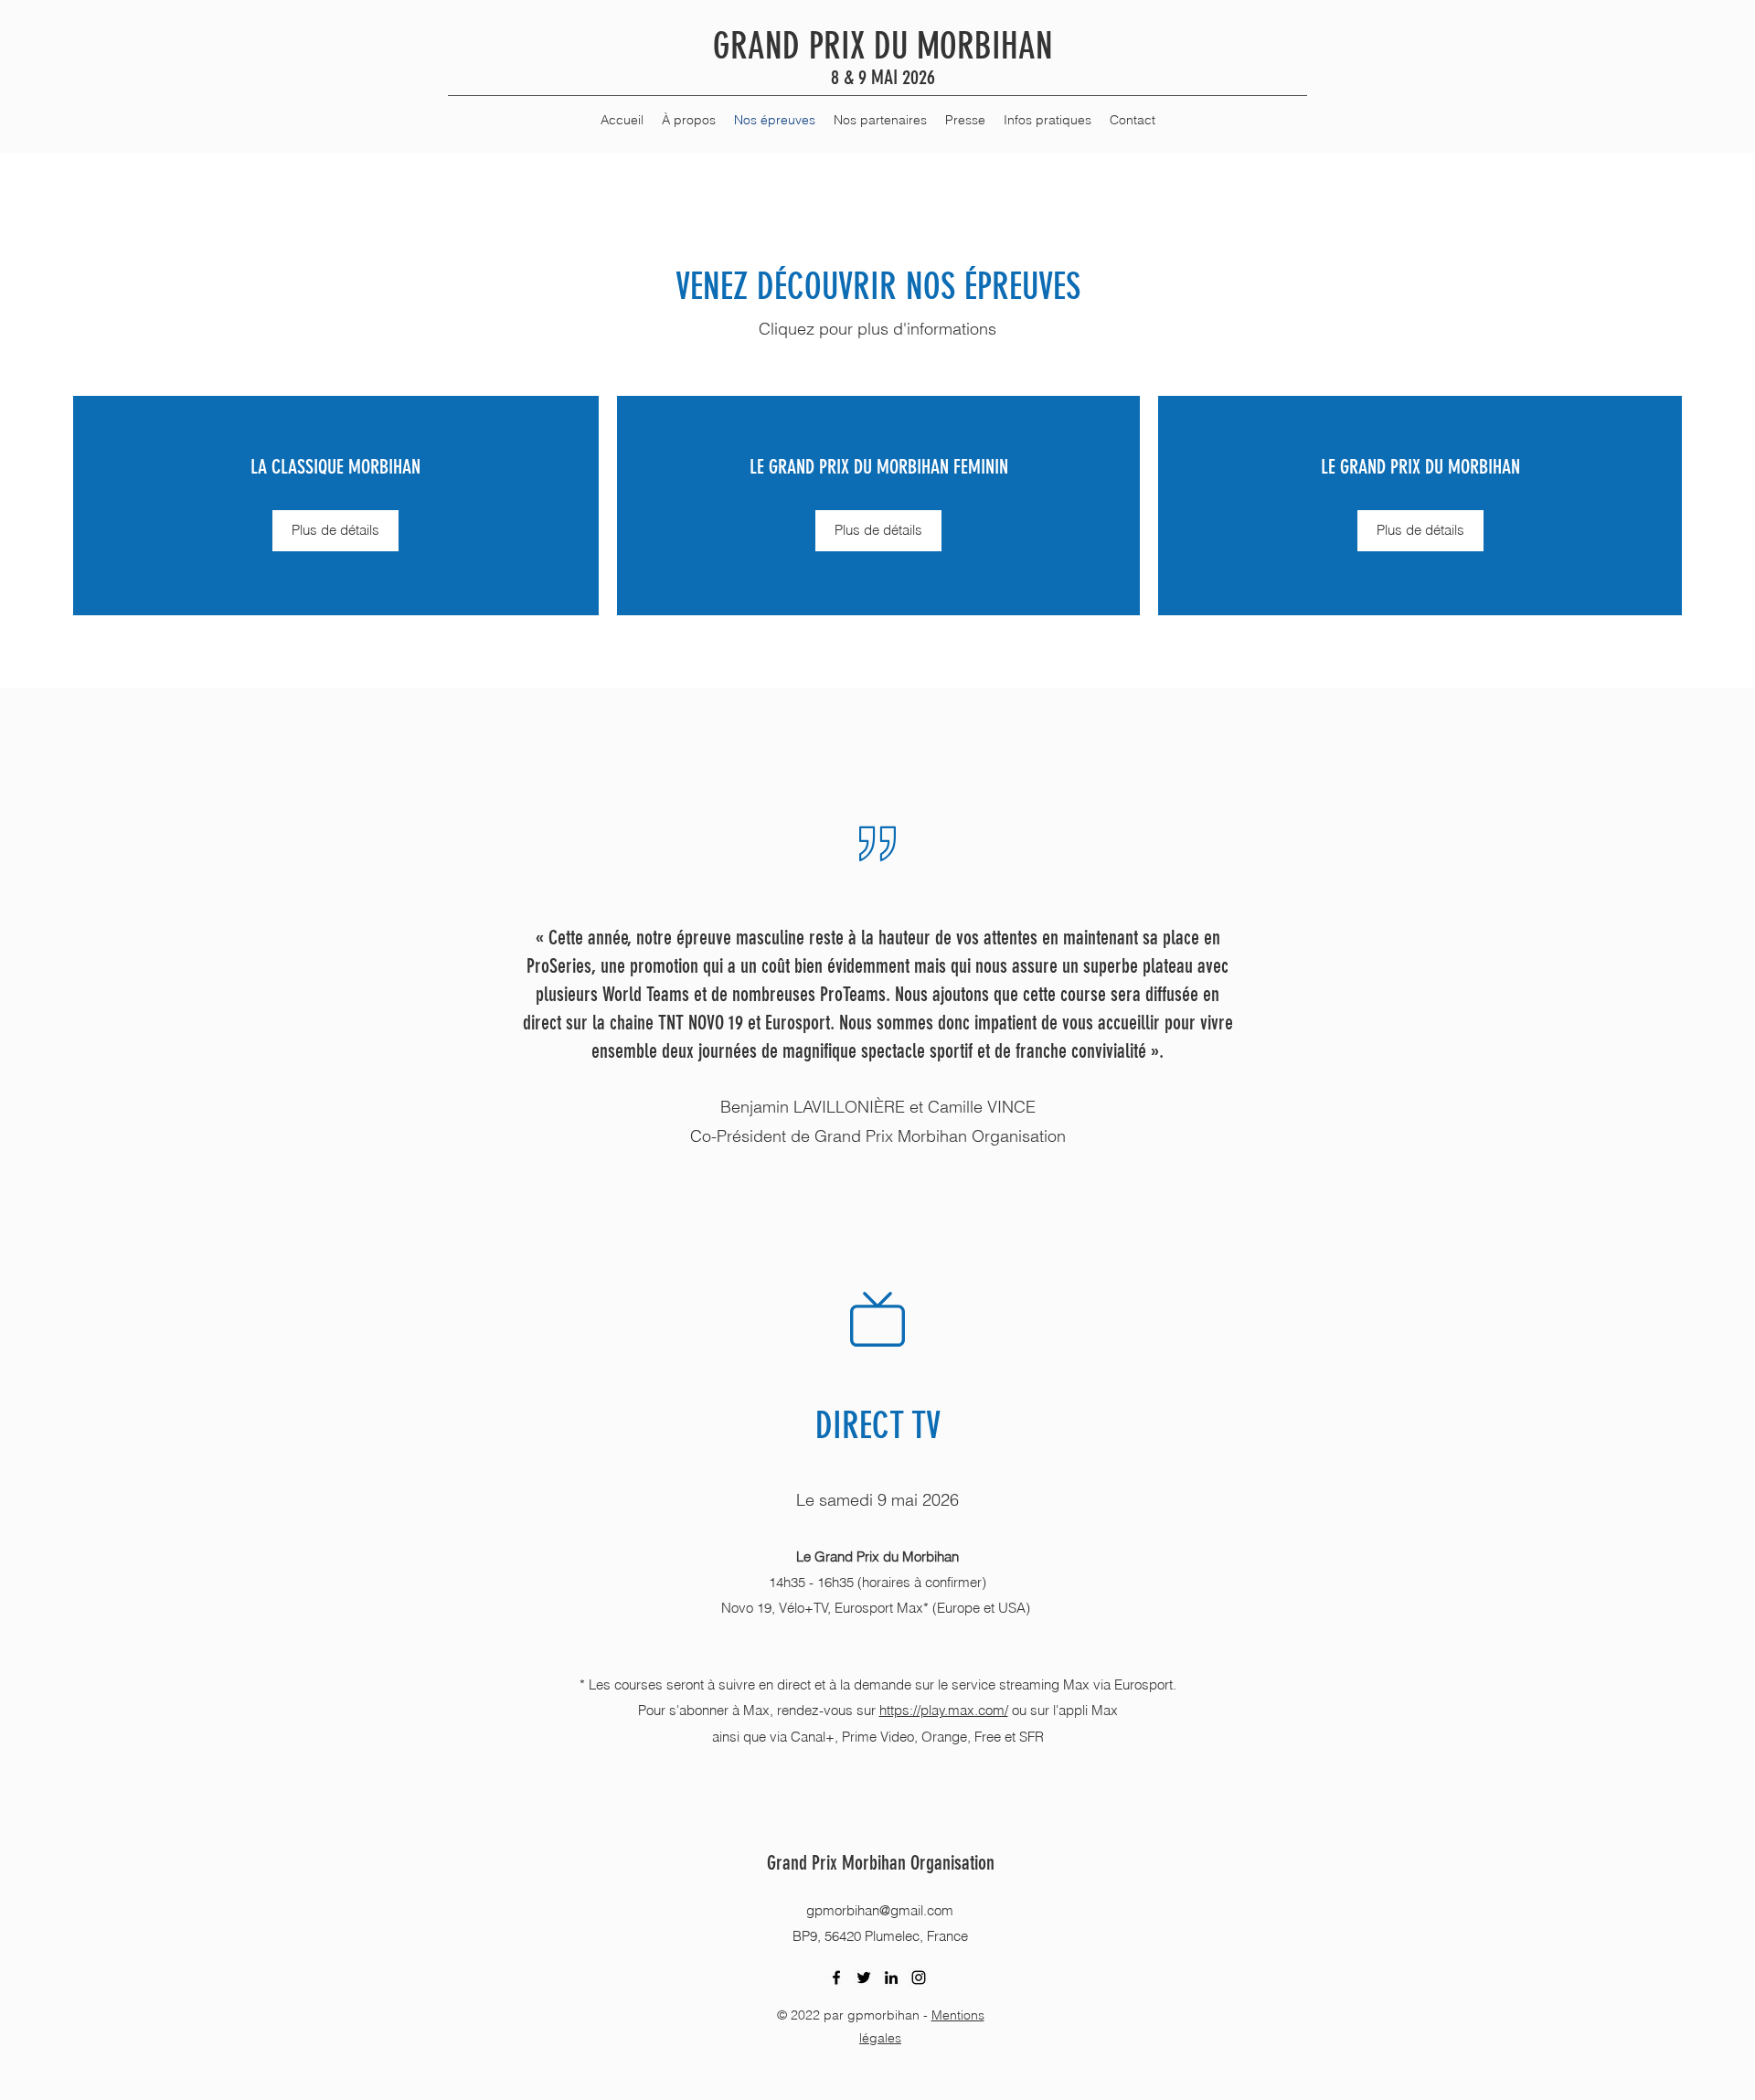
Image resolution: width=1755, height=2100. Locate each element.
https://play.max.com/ (944, 1710)
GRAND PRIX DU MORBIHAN (883, 46)
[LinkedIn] (891, 1977)
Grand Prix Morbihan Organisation (881, 1863)
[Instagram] (919, 1977)
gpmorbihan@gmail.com (880, 1910)
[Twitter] (864, 1977)
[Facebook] (836, 1977)
